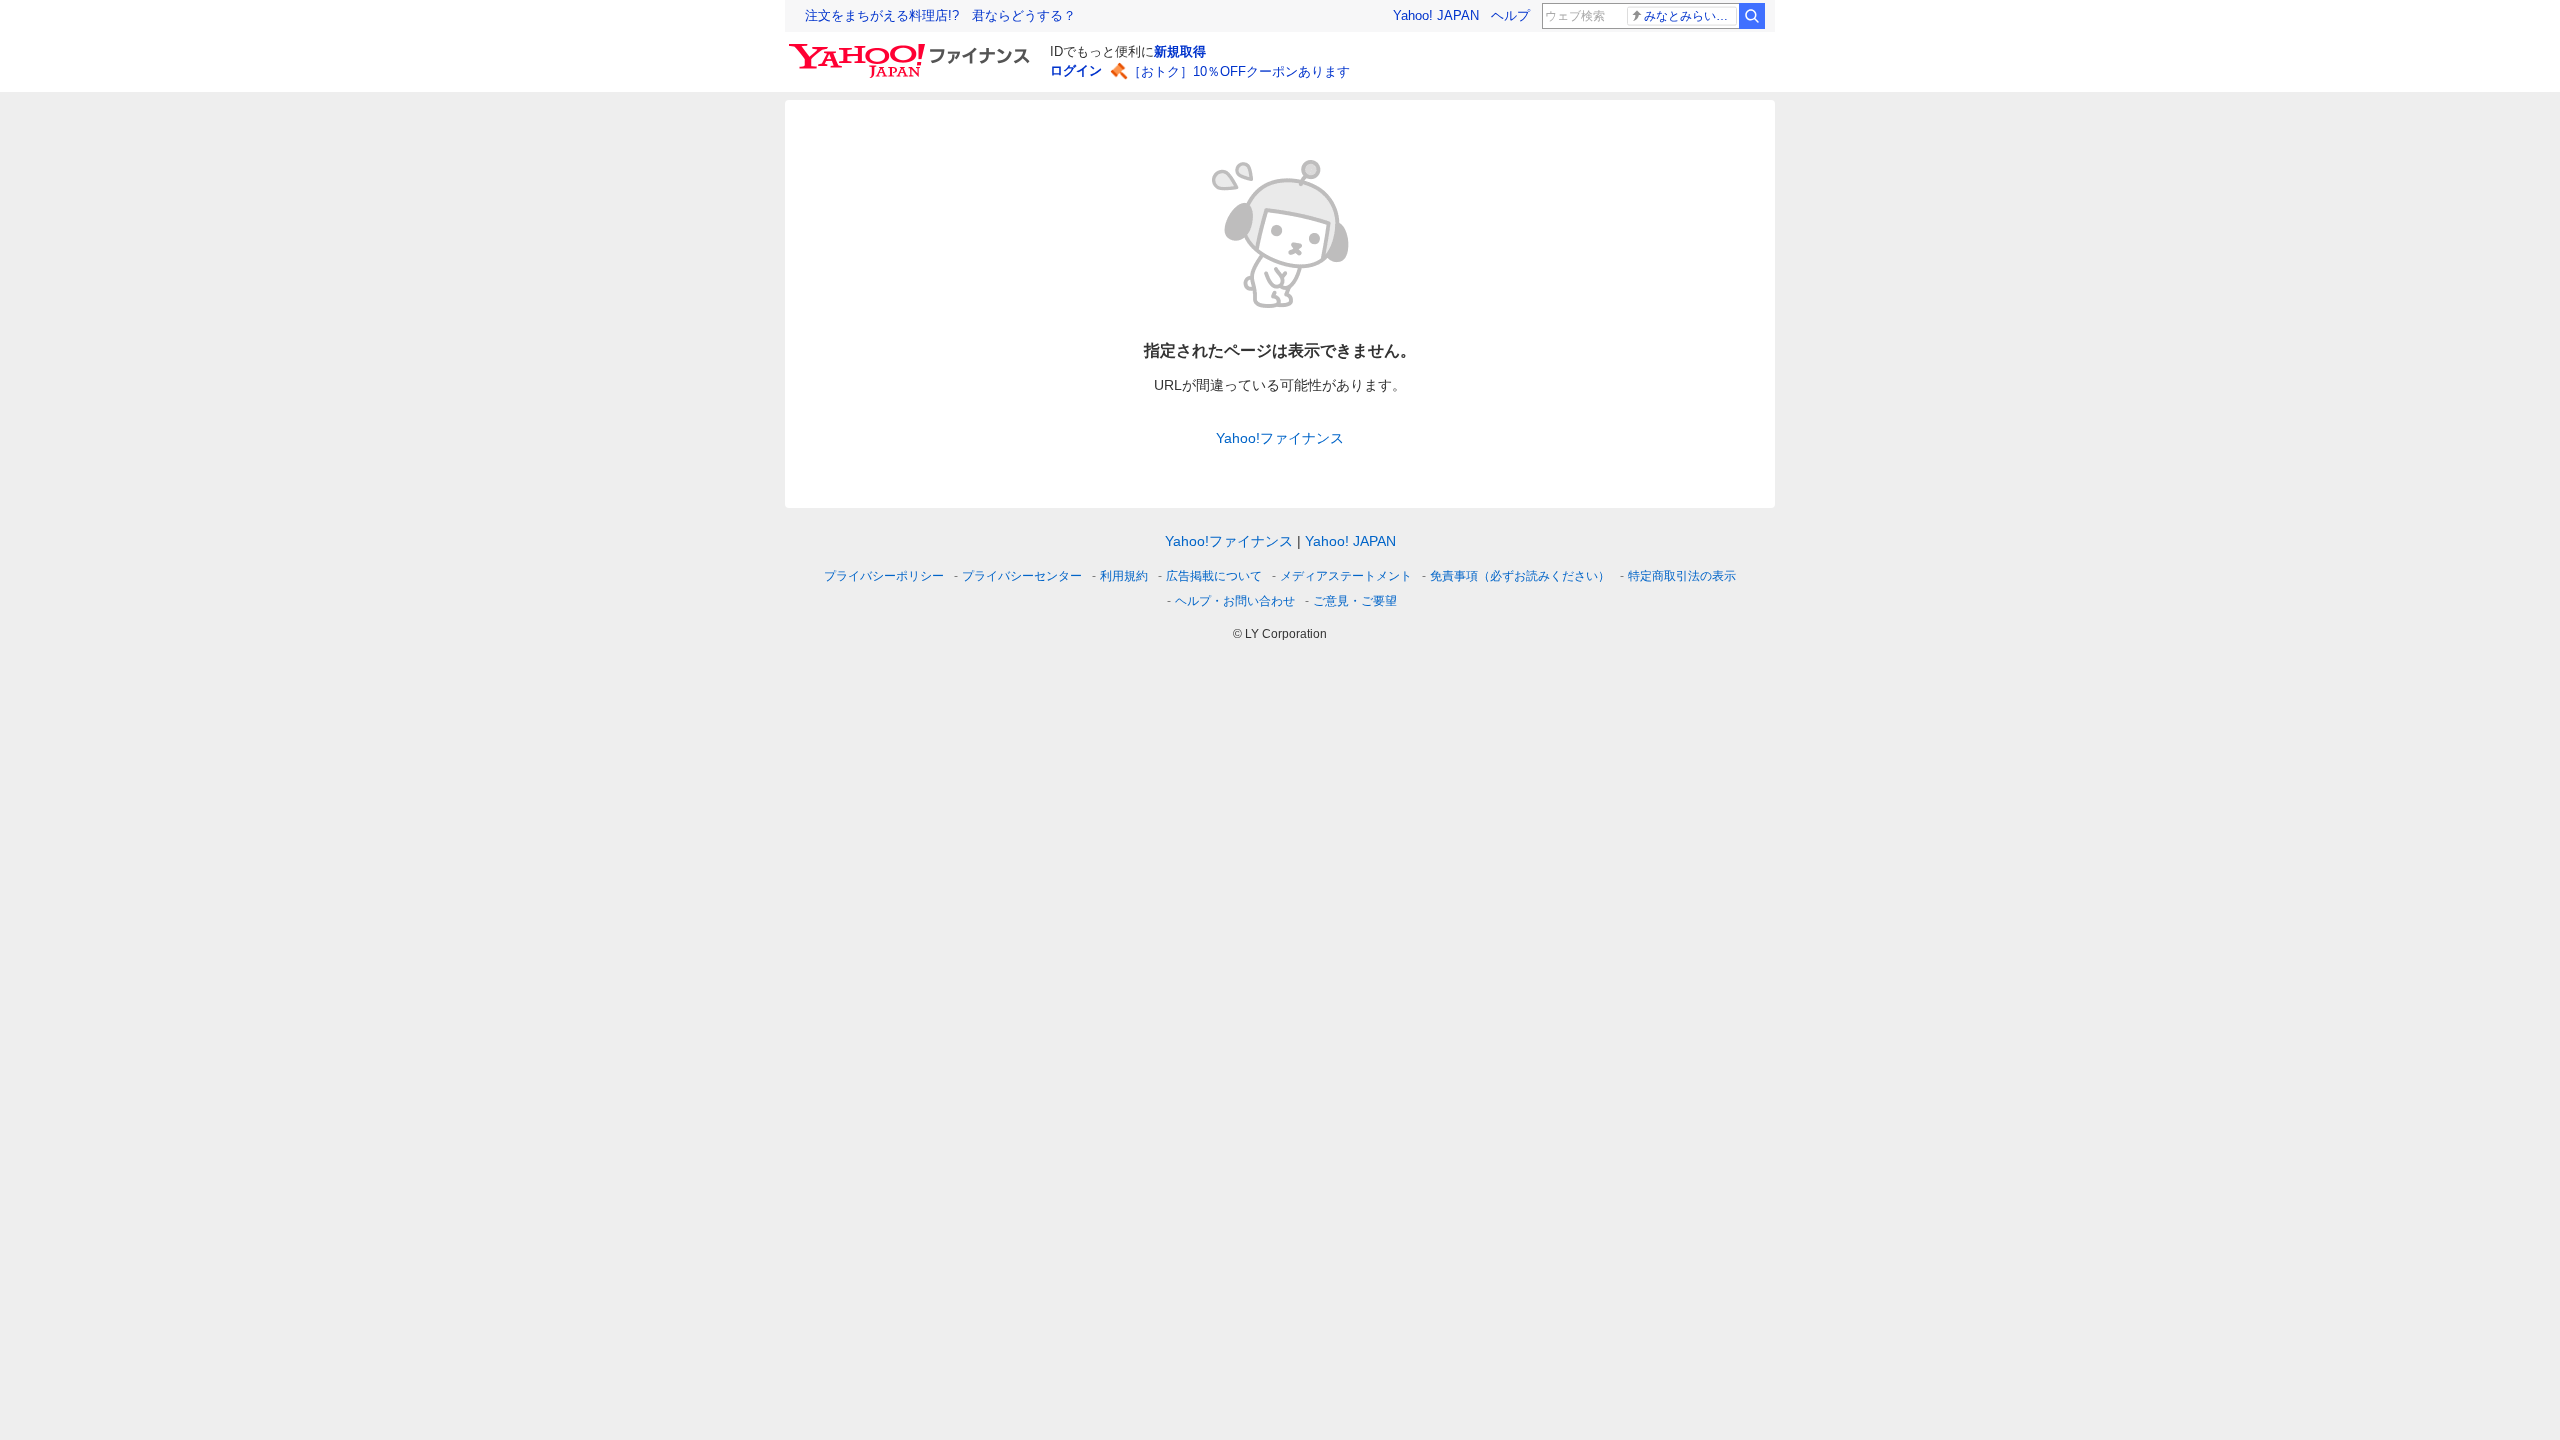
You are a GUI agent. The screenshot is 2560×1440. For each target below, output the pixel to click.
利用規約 (1124, 576)
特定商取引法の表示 (1682, 576)
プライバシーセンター (1022, 576)
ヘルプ (1510, 15)
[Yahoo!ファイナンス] (912, 49)
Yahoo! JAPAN (1436, 15)
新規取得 (1180, 51)
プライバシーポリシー (884, 576)
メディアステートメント (1346, 576)
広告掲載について (1214, 576)
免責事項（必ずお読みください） (1520, 576)
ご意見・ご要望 (1355, 601)
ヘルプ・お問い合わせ (1235, 601)
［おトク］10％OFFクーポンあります (1239, 71)
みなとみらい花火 (1690, 16)
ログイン (1076, 70)
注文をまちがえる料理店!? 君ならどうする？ (940, 15)
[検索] (1752, 16)
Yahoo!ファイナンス (1280, 438)
